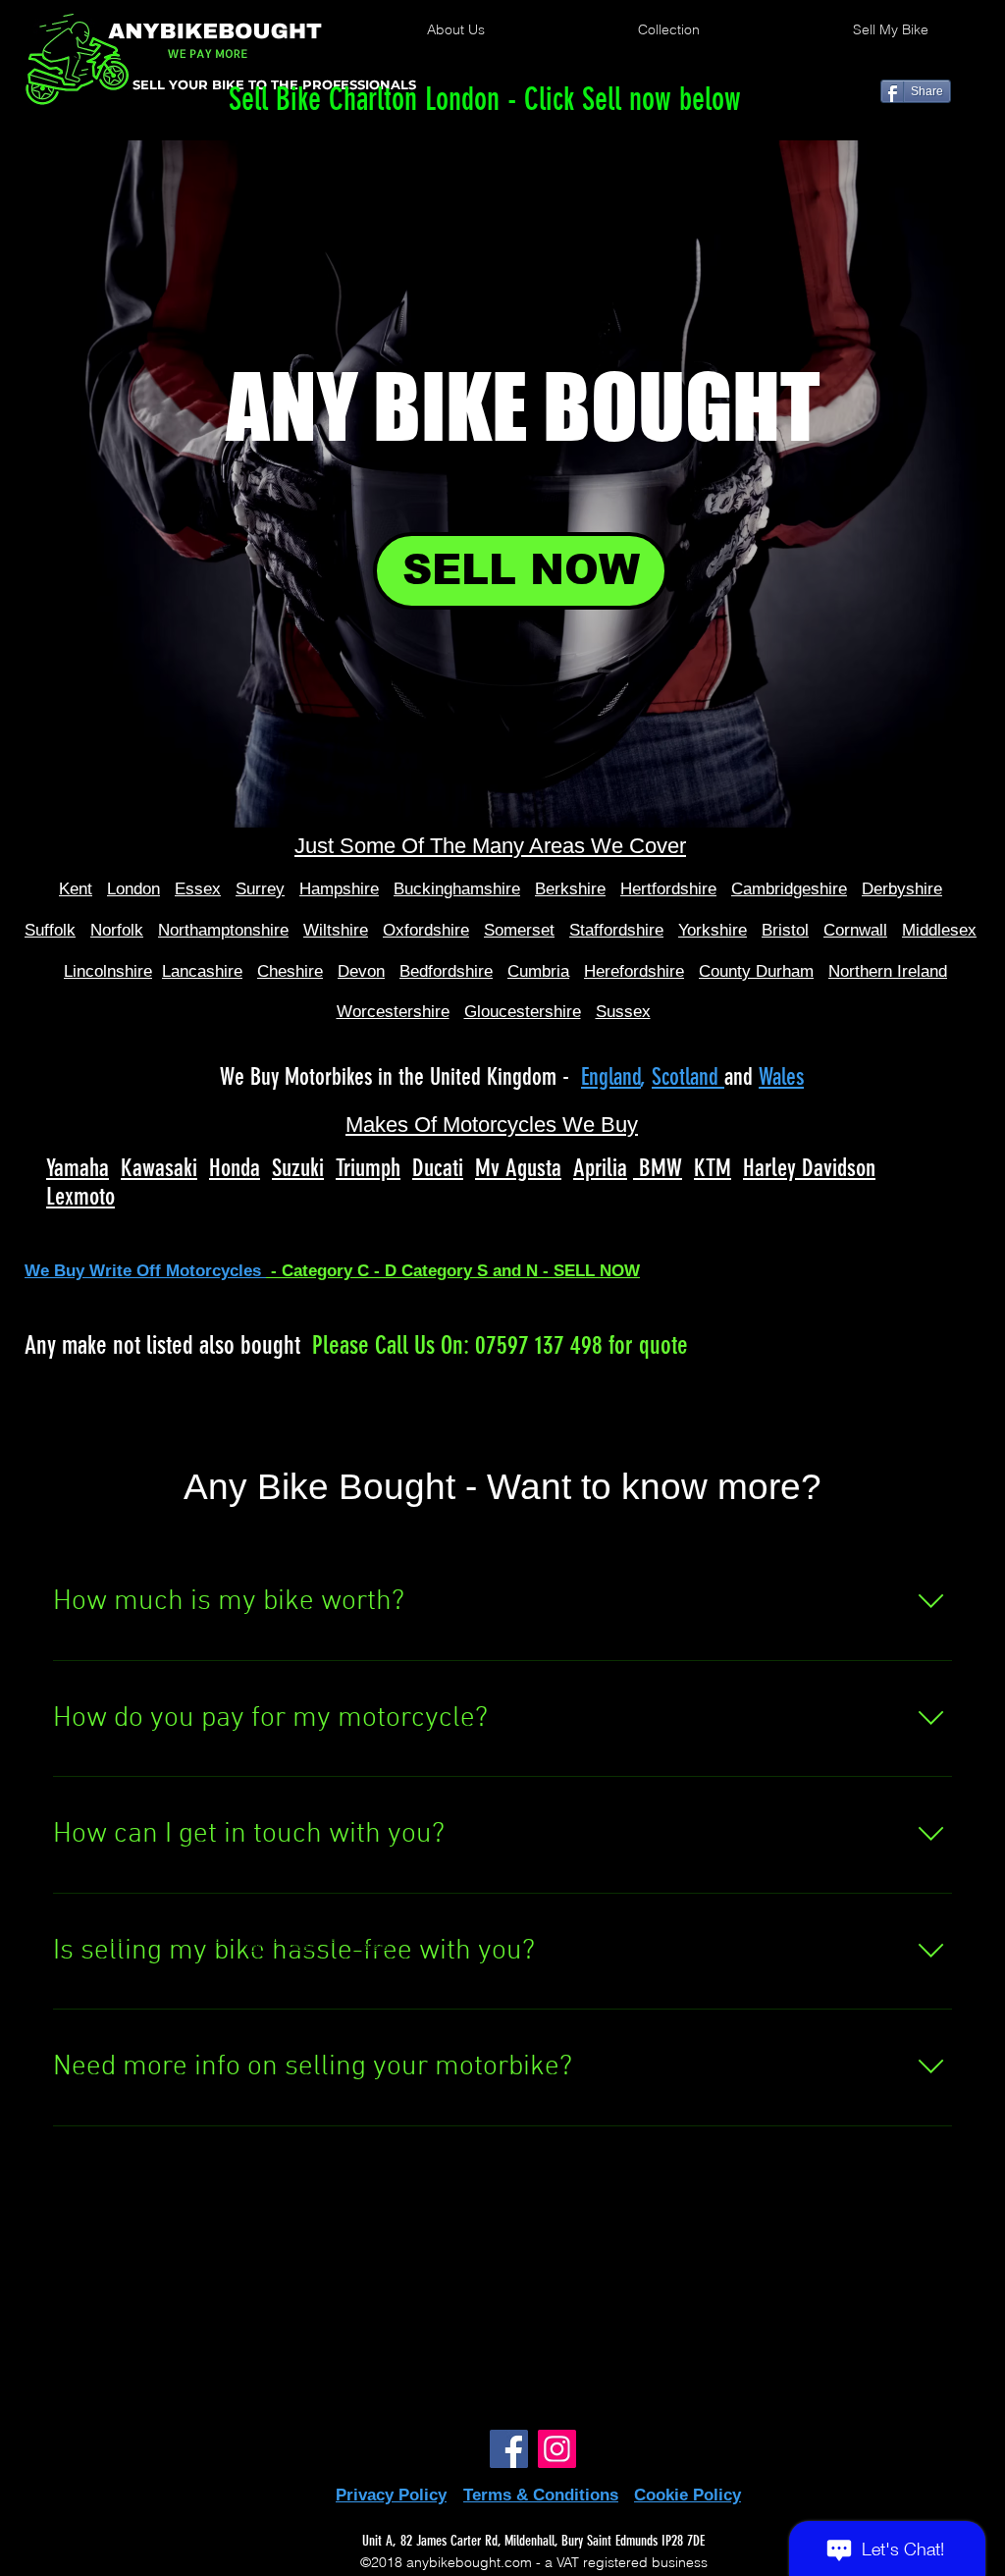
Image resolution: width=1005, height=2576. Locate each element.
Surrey (260, 889)
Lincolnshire (108, 971)
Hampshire (339, 889)
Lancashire (202, 971)
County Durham (756, 971)
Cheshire (290, 971)
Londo (129, 889)
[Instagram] (557, 2449)
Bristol (785, 930)
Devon (361, 971)
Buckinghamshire (457, 889)
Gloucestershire (523, 1012)
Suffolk (50, 930)
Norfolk (117, 930)
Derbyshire (902, 889)
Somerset (519, 930)
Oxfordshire (426, 930)
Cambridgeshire (789, 889)
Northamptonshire (223, 930)
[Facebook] (509, 2449)
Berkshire (570, 889)
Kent (76, 889)
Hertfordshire (668, 889)
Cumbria (538, 971)
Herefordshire (634, 971)
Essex (198, 889)
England (611, 1077)
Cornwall (855, 930)
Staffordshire (616, 930)
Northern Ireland (888, 971)
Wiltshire (336, 930)
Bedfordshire (446, 971)
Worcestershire (393, 1012)
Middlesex (939, 930)
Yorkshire (713, 930)
